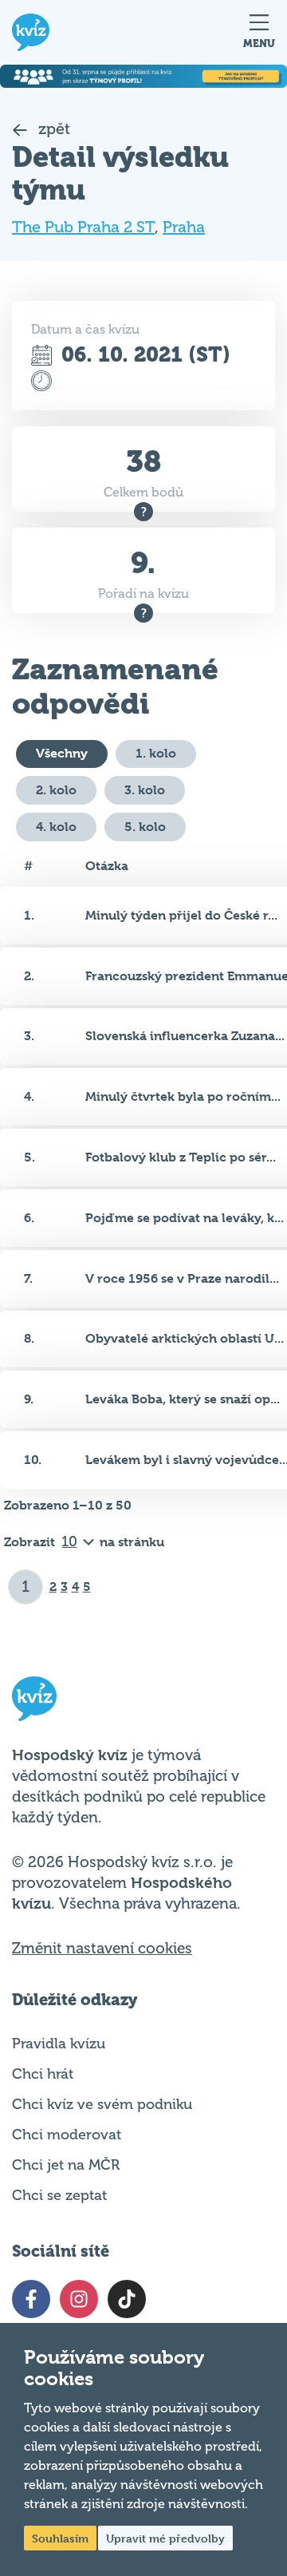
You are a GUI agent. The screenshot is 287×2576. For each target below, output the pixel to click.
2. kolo (56, 790)
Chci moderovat (67, 2135)
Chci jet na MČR (66, 2165)
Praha (184, 227)
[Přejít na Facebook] (31, 2299)
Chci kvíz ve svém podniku (102, 2104)
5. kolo (145, 827)
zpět (52, 129)
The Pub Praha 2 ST (83, 227)
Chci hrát (43, 2074)
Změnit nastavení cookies (102, 1949)
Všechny (62, 753)
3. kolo (145, 790)
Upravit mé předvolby (165, 2538)
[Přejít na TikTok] (127, 2299)
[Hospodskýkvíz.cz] (31, 32)
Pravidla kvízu (59, 2044)
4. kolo (56, 827)
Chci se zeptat (59, 2195)
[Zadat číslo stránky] (26, 1587)
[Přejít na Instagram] (79, 2299)
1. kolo (156, 753)
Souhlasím (60, 2538)
